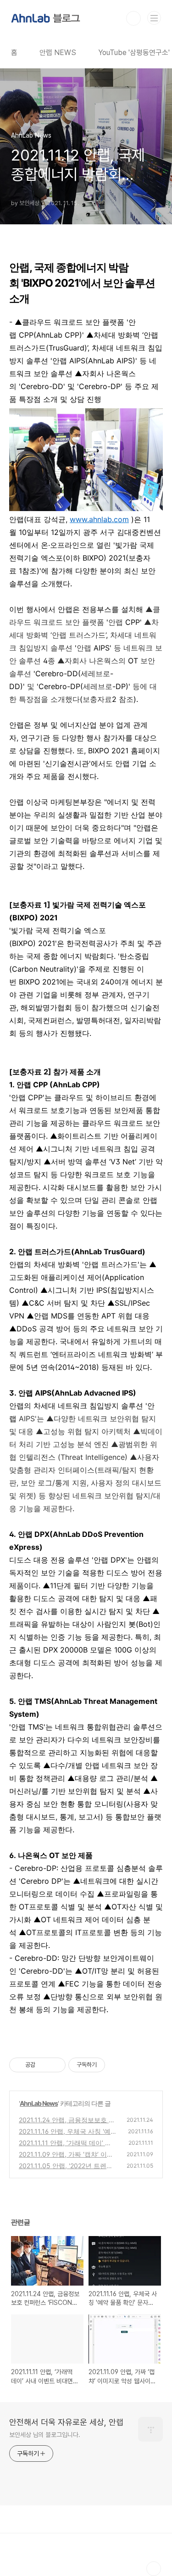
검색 (133, 18)
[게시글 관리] (55, 2065)
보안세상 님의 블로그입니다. (45, 2435)
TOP (154, 2569)
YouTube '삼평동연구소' (134, 53)
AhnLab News (39, 2103)
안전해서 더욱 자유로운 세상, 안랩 (66, 2422)
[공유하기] (44, 2065)
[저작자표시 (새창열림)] (109, 2065)
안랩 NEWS (58, 53)
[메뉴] (154, 18)
